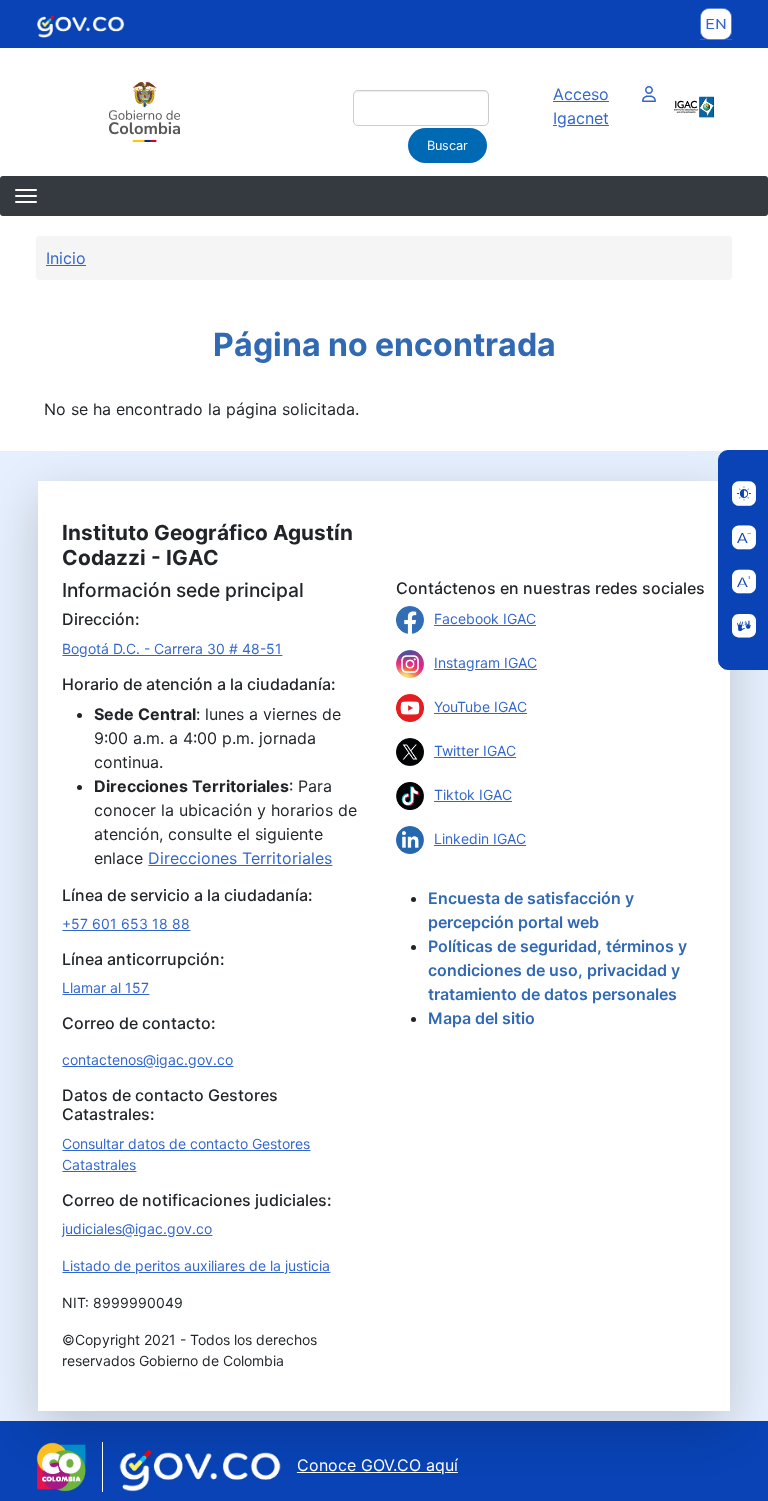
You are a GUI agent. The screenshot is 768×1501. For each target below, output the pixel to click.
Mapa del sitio (481, 1018)
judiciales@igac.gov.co (137, 1228)
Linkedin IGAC (480, 838)
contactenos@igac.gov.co (147, 1059)
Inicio (66, 258)
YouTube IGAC (480, 706)
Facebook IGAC (485, 618)
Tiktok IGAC (473, 794)
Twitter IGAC (475, 750)
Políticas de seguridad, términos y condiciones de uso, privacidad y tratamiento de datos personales (557, 970)
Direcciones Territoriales (240, 858)
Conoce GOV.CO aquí (377, 1465)
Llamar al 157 (105, 987)
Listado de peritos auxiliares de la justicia (196, 1265)
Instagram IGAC (485, 662)
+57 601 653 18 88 (126, 923)
